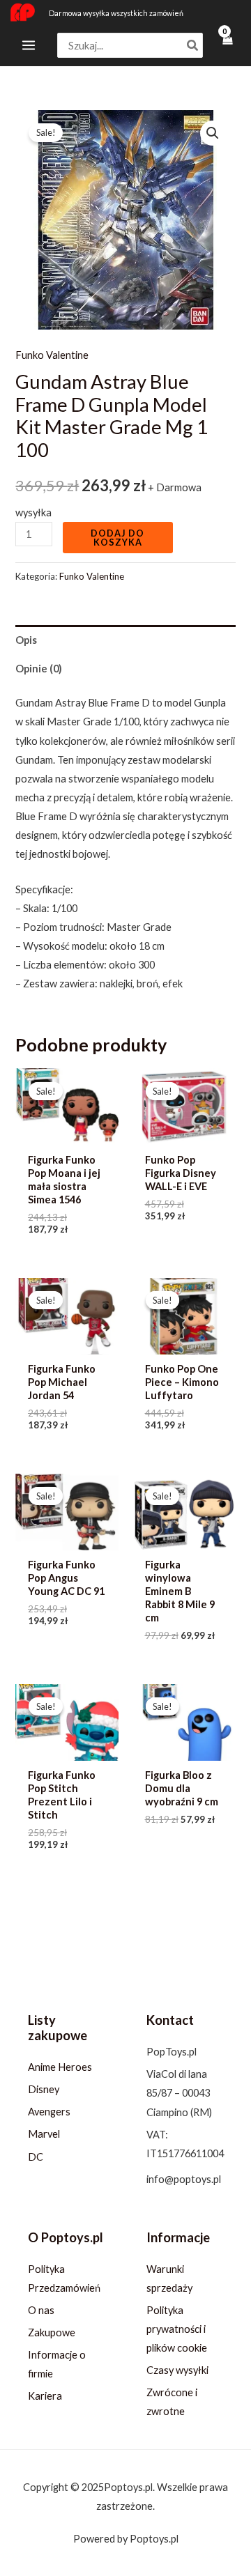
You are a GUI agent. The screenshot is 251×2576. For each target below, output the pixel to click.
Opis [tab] (26, 640)
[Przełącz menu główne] (29, 45)
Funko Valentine (52, 355)
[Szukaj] (193, 46)
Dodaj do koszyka (117, 538)
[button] (213, 133)
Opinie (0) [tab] (39, 669)
